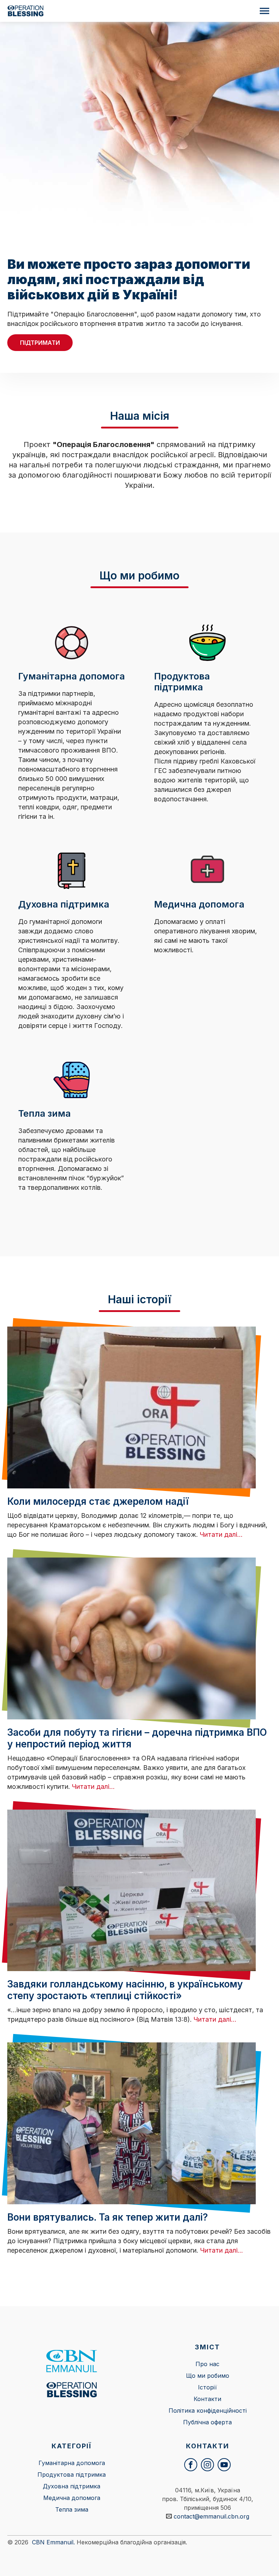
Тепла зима (72, 2509)
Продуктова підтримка (72, 2475)
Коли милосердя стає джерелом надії (98, 1501)
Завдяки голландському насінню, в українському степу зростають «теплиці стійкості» (125, 1990)
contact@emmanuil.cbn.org (211, 2516)
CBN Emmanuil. (53, 2542)
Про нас (207, 2364)
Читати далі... (221, 1534)
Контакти (207, 2399)
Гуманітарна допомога (72, 2463)
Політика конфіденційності (208, 2410)
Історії (207, 2387)
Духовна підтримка (72, 2486)
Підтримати (40, 343)
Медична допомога (72, 2498)
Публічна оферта (207, 2422)
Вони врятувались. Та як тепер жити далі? (108, 2217)
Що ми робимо (208, 2376)
